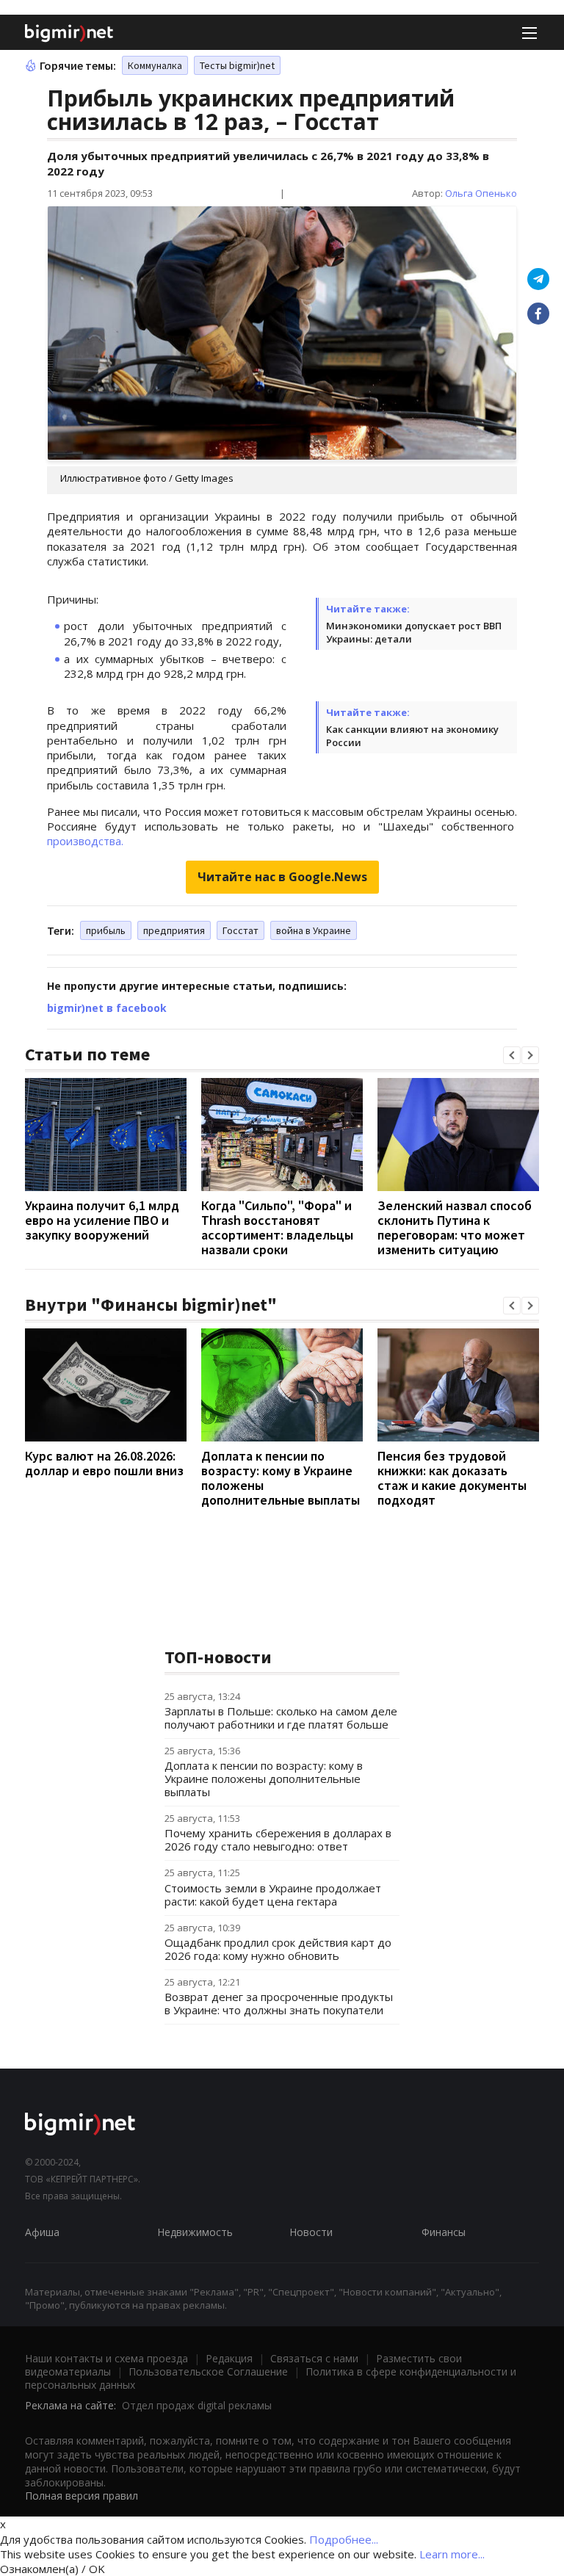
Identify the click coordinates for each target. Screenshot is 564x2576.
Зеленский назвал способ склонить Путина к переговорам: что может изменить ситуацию (455, 1227)
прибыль (106, 930)
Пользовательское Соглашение (208, 2371)
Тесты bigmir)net (237, 65)
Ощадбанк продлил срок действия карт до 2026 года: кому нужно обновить (278, 1949)
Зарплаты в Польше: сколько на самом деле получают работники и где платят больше (281, 1718)
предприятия (174, 930)
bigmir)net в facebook (107, 1008)
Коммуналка (155, 65)
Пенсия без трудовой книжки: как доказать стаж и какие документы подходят (452, 1478)
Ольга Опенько (481, 193)
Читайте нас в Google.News (282, 877)
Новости (311, 2232)
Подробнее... (344, 2539)
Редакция (229, 2358)
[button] (512, 1055)
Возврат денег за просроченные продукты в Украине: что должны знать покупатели (279, 2003)
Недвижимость (195, 2232)
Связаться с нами (314, 2358)
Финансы (444, 2232)
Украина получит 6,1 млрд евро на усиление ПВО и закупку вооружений (102, 1220)
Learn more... (452, 2554)
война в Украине (314, 930)
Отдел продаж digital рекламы (197, 2405)
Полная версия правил (82, 2496)
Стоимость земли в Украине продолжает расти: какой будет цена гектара (273, 1895)
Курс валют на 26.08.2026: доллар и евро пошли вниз (104, 1463)
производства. (85, 841)
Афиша (42, 2232)
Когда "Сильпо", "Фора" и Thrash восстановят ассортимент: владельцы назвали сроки (277, 1227)
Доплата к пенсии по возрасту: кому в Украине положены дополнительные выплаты (281, 1478)
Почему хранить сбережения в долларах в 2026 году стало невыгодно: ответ (278, 1839)
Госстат (241, 930)
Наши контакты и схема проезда (106, 2358)
